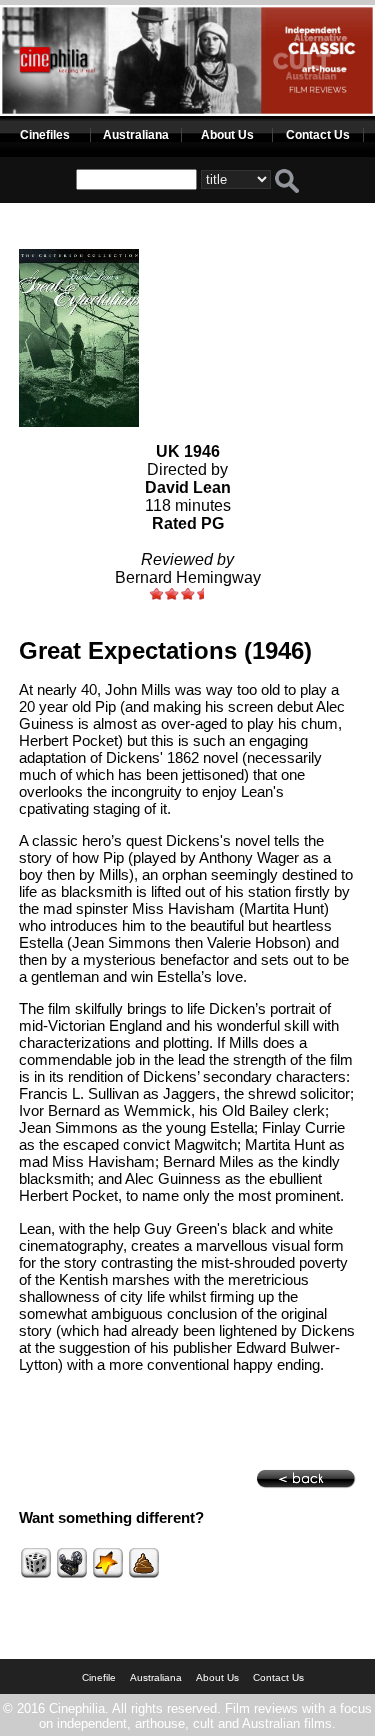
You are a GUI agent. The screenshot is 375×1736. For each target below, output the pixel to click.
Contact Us (318, 135)
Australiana (136, 135)
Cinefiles (45, 135)
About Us (227, 135)
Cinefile (99, 1677)
